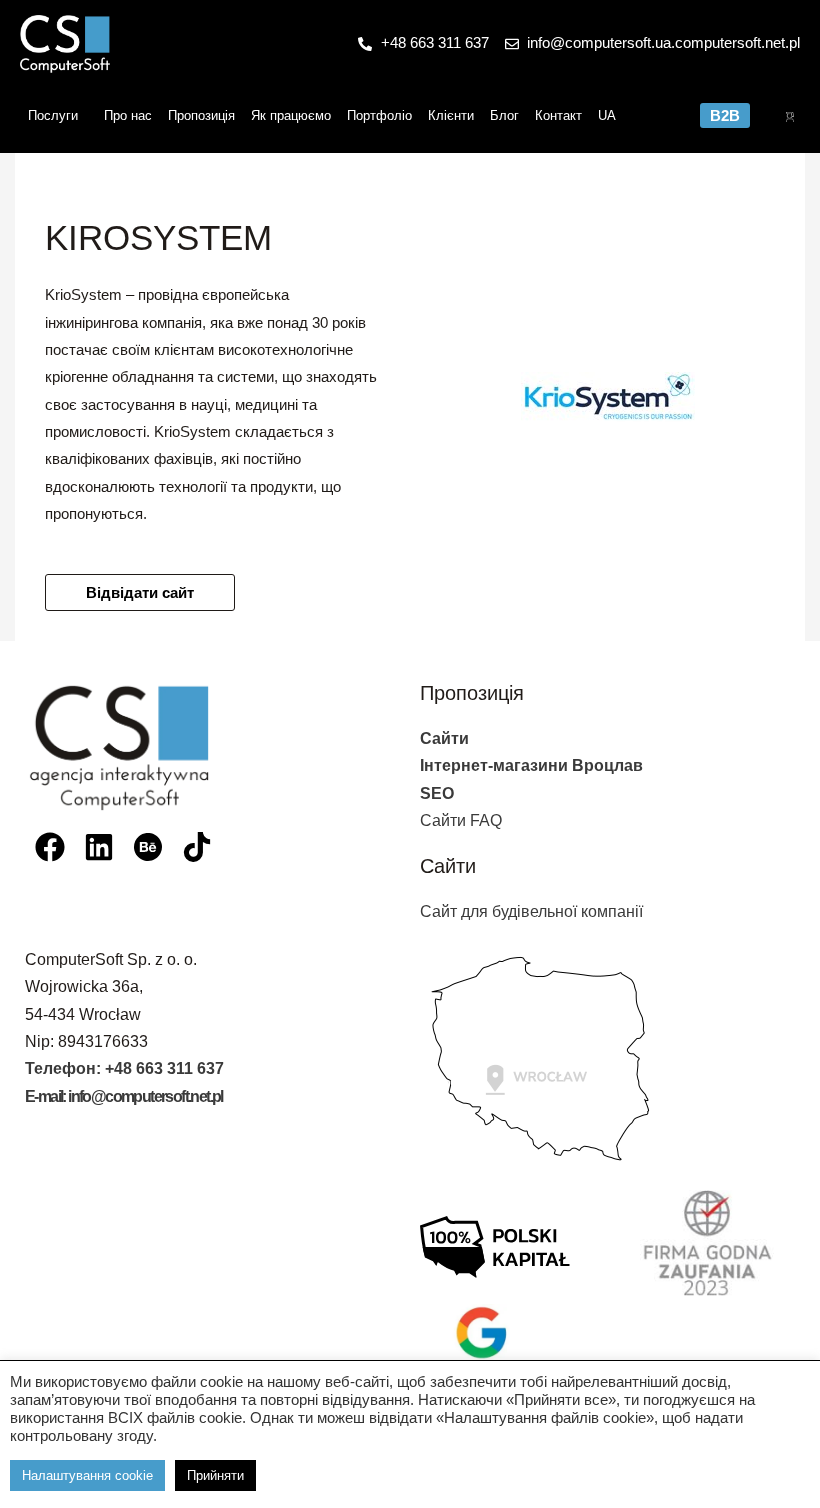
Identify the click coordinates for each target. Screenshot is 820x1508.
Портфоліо (379, 115)
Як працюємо (291, 115)
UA (607, 115)
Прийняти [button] (215, 1475)
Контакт (558, 115)
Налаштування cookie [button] (87, 1475)
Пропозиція (201, 115)
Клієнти (451, 115)
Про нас (128, 115)
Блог (504, 115)
